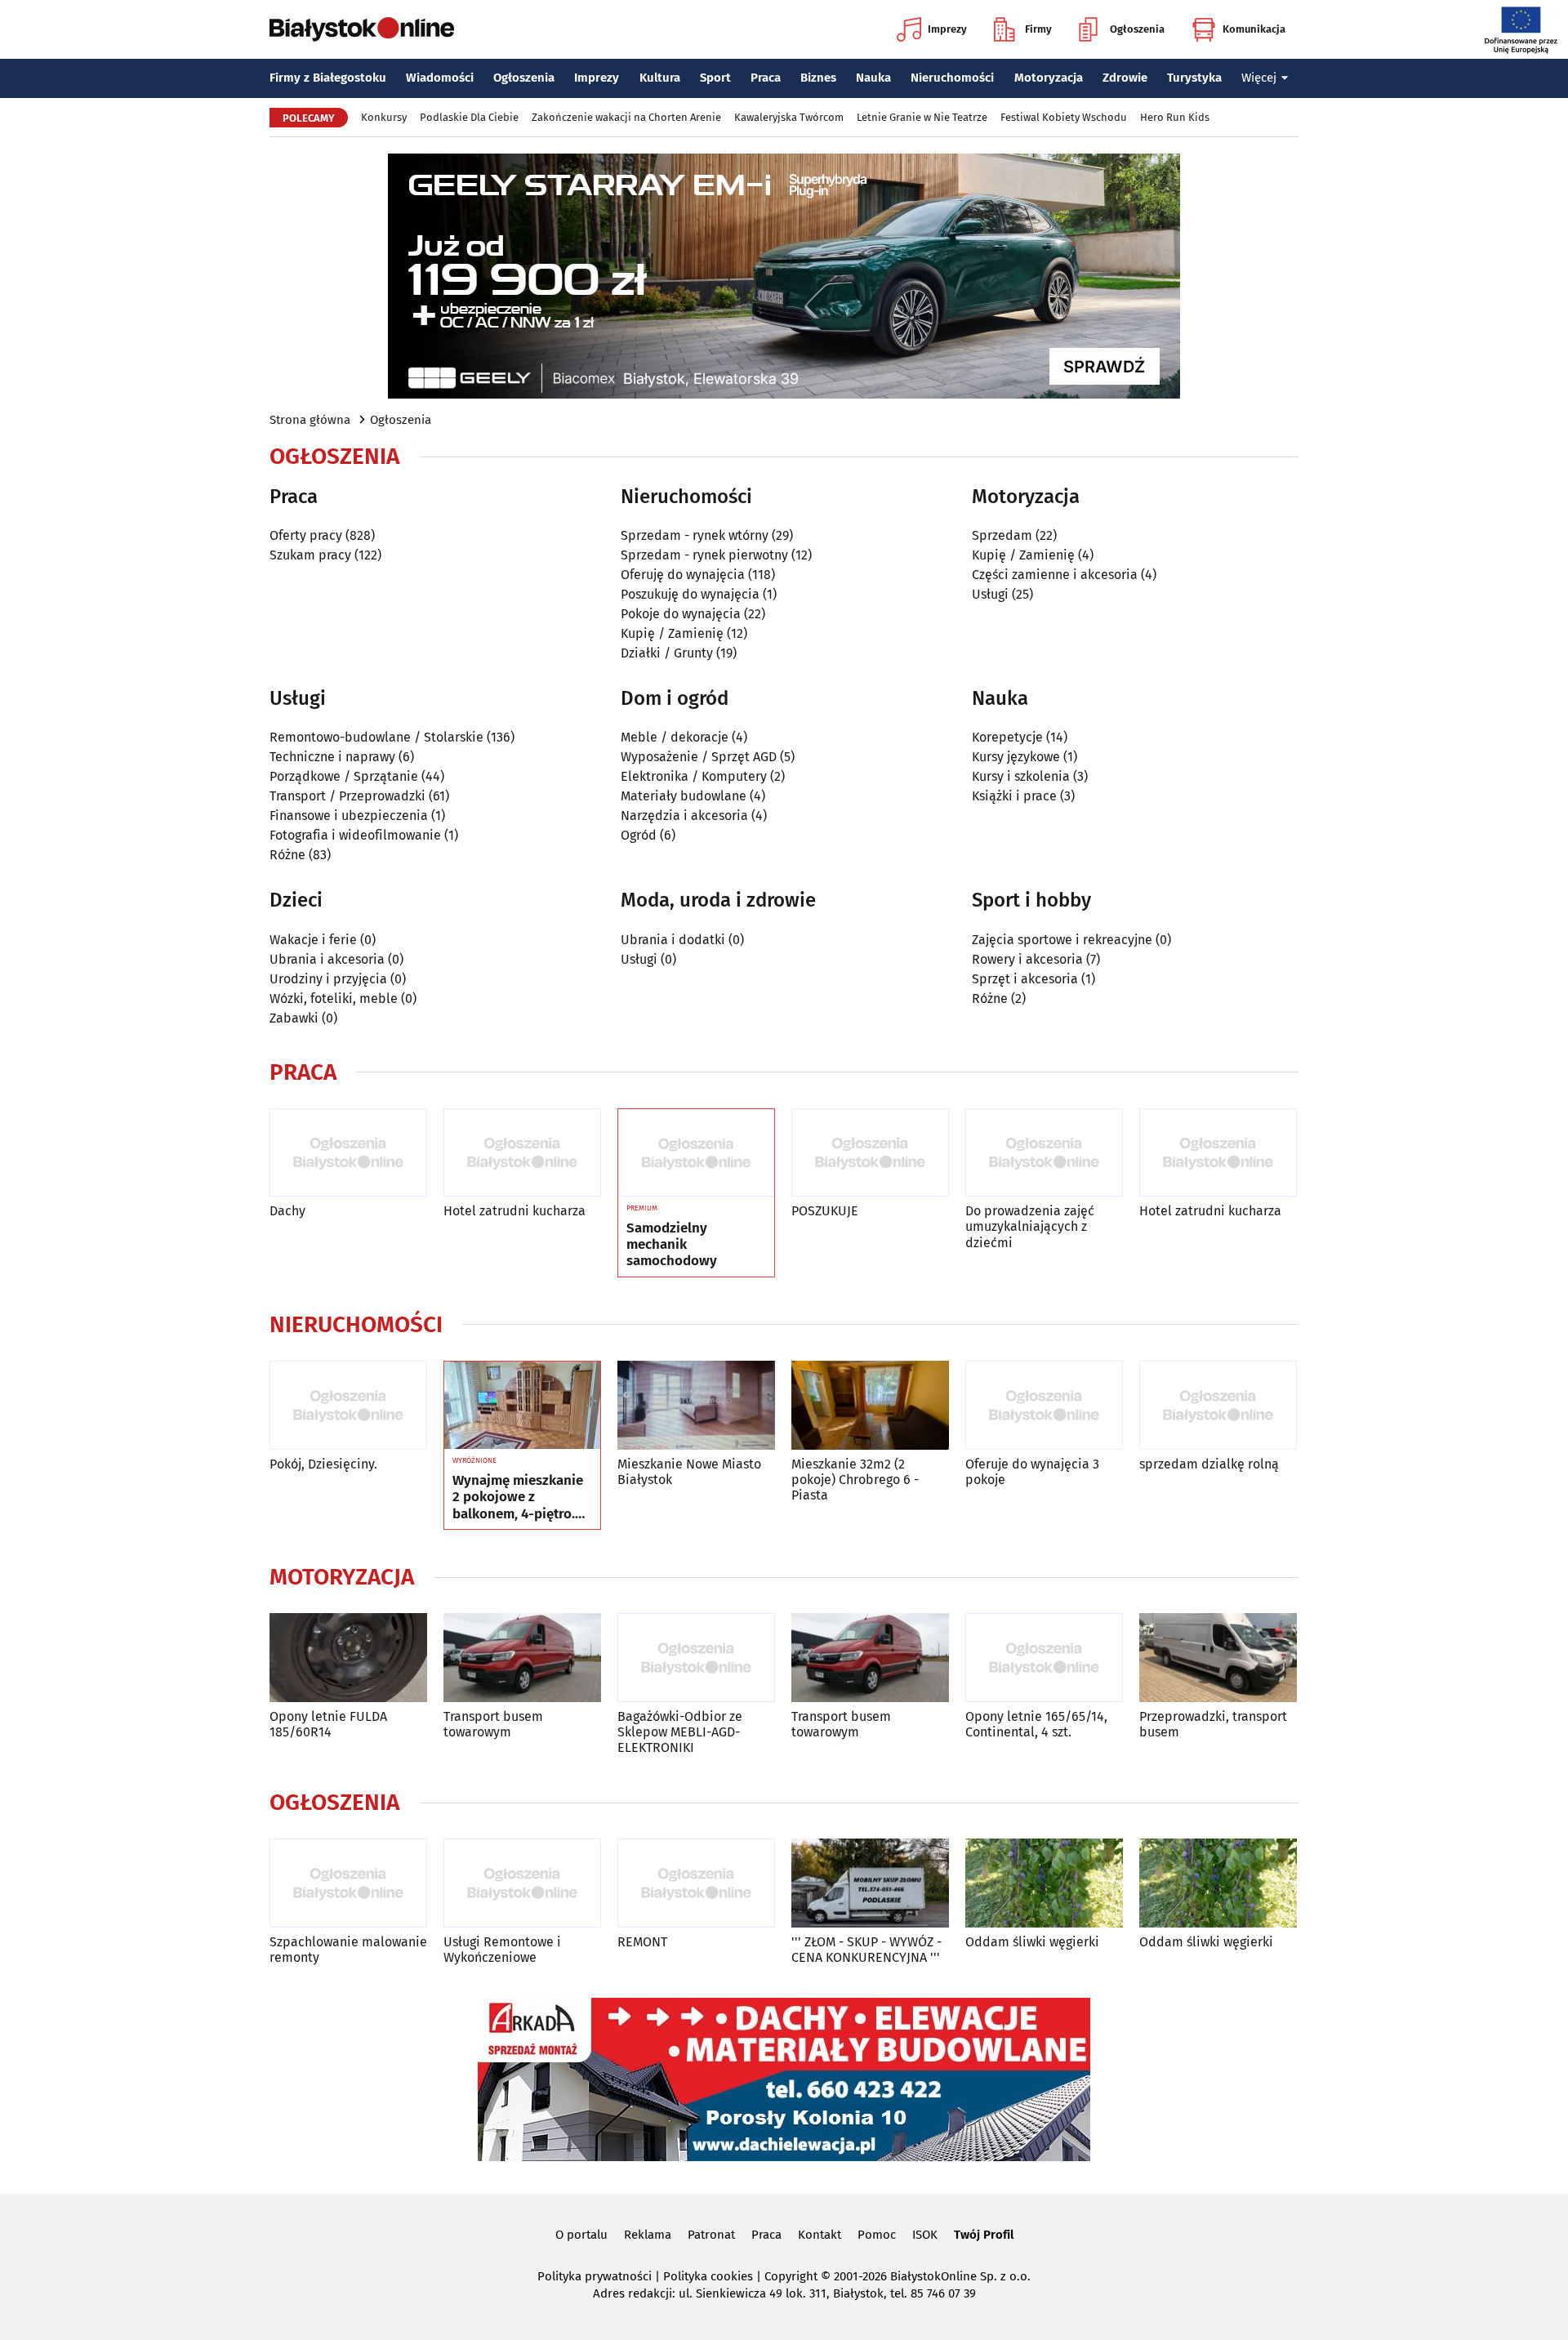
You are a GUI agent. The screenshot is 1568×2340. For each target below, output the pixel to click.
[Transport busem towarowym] (522, 1658)
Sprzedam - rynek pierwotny (704, 555)
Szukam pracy (310, 555)
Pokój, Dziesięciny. (323, 1464)
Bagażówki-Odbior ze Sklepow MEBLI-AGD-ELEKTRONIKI (680, 1732)
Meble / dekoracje (675, 737)
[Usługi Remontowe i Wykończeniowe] (522, 1883)
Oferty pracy (306, 535)
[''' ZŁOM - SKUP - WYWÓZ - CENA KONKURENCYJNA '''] (870, 1883)
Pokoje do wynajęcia (681, 614)
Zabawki (294, 1018)
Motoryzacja (1049, 78)
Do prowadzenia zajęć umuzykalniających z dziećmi (1030, 1226)
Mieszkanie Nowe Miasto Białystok (689, 1472)
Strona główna (310, 420)
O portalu (581, 2235)
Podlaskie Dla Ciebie (469, 117)
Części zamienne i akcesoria (1055, 575)
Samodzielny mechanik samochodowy (672, 1245)
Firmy (1038, 29)
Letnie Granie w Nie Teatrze (922, 117)
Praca (766, 78)
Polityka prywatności (595, 2276)
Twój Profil (984, 2235)
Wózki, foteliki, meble (334, 998)
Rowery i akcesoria (1027, 959)
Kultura (660, 78)
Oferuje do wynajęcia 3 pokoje (1032, 1472)
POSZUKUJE (825, 1211)
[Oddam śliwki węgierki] (1044, 1883)
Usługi (990, 594)
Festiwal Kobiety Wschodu (1064, 117)
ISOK (925, 2235)
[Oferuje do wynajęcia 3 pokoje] (1044, 1405)
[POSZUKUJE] (870, 1153)
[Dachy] (348, 1153)
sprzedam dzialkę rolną (1209, 1464)
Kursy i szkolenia (1021, 776)
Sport (715, 78)
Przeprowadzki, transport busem (1213, 1724)
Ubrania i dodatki (673, 940)
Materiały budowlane (684, 796)
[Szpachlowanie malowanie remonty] (348, 1883)
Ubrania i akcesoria (327, 959)
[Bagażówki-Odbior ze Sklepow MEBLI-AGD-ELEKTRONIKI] (696, 1658)
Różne (287, 855)
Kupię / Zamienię (672, 633)
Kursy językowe (1016, 757)
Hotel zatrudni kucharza (514, 1211)
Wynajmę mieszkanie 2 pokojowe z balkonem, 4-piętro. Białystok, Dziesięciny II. (521, 1498)
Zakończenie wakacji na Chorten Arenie (626, 117)
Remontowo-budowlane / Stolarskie (376, 737)
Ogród (639, 835)
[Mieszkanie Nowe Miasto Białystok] (696, 1405)
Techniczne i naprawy (332, 757)
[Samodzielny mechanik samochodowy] (696, 1153)
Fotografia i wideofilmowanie (355, 835)
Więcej (1259, 78)
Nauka (873, 78)
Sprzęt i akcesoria (1025, 979)
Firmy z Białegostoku (328, 78)
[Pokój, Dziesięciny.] (348, 1405)
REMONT (642, 1942)
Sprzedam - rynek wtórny (695, 535)
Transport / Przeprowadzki (347, 796)
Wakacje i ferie (313, 940)
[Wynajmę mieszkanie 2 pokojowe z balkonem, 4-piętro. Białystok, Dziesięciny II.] (522, 1406)
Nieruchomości (952, 78)
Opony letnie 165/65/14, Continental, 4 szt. (1036, 1724)
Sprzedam (1002, 535)
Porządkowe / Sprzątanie (344, 776)
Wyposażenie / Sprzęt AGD (699, 757)
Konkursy (384, 117)
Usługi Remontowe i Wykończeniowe (502, 1950)
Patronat (711, 2235)
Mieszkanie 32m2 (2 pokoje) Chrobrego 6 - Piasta (855, 1480)
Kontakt (820, 2235)
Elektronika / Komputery (694, 776)
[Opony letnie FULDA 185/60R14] (348, 1658)
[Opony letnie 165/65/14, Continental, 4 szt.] (1044, 1658)
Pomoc (877, 2235)
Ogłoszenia (1137, 29)
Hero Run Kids (1175, 117)
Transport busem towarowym (493, 1724)
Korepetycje (1007, 737)
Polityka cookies (708, 2276)
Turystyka (1194, 78)
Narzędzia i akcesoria (684, 816)
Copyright (791, 2276)
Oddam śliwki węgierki (1032, 1942)
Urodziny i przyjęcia (328, 979)
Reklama (648, 2235)
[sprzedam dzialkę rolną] (1218, 1405)
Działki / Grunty (667, 653)
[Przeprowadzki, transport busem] (1218, 1658)
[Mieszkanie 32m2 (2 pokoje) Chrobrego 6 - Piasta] (870, 1405)
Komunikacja (1254, 29)
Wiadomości (440, 78)
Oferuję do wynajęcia (683, 575)
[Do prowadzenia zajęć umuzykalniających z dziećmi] (1044, 1153)
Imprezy (947, 29)
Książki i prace (1014, 796)
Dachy (287, 1211)
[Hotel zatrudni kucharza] (522, 1153)
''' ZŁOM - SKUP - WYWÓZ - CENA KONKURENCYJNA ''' (866, 1950)
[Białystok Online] (362, 29)
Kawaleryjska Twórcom (789, 117)
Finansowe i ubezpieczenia (349, 816)
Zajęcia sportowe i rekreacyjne (1062, 940)
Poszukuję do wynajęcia (690, 594)
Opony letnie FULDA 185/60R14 (328, 1724)
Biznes (818, 78)
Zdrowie (1125, 78)
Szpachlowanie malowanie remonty (348, 1950)
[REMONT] (696, 1883)
